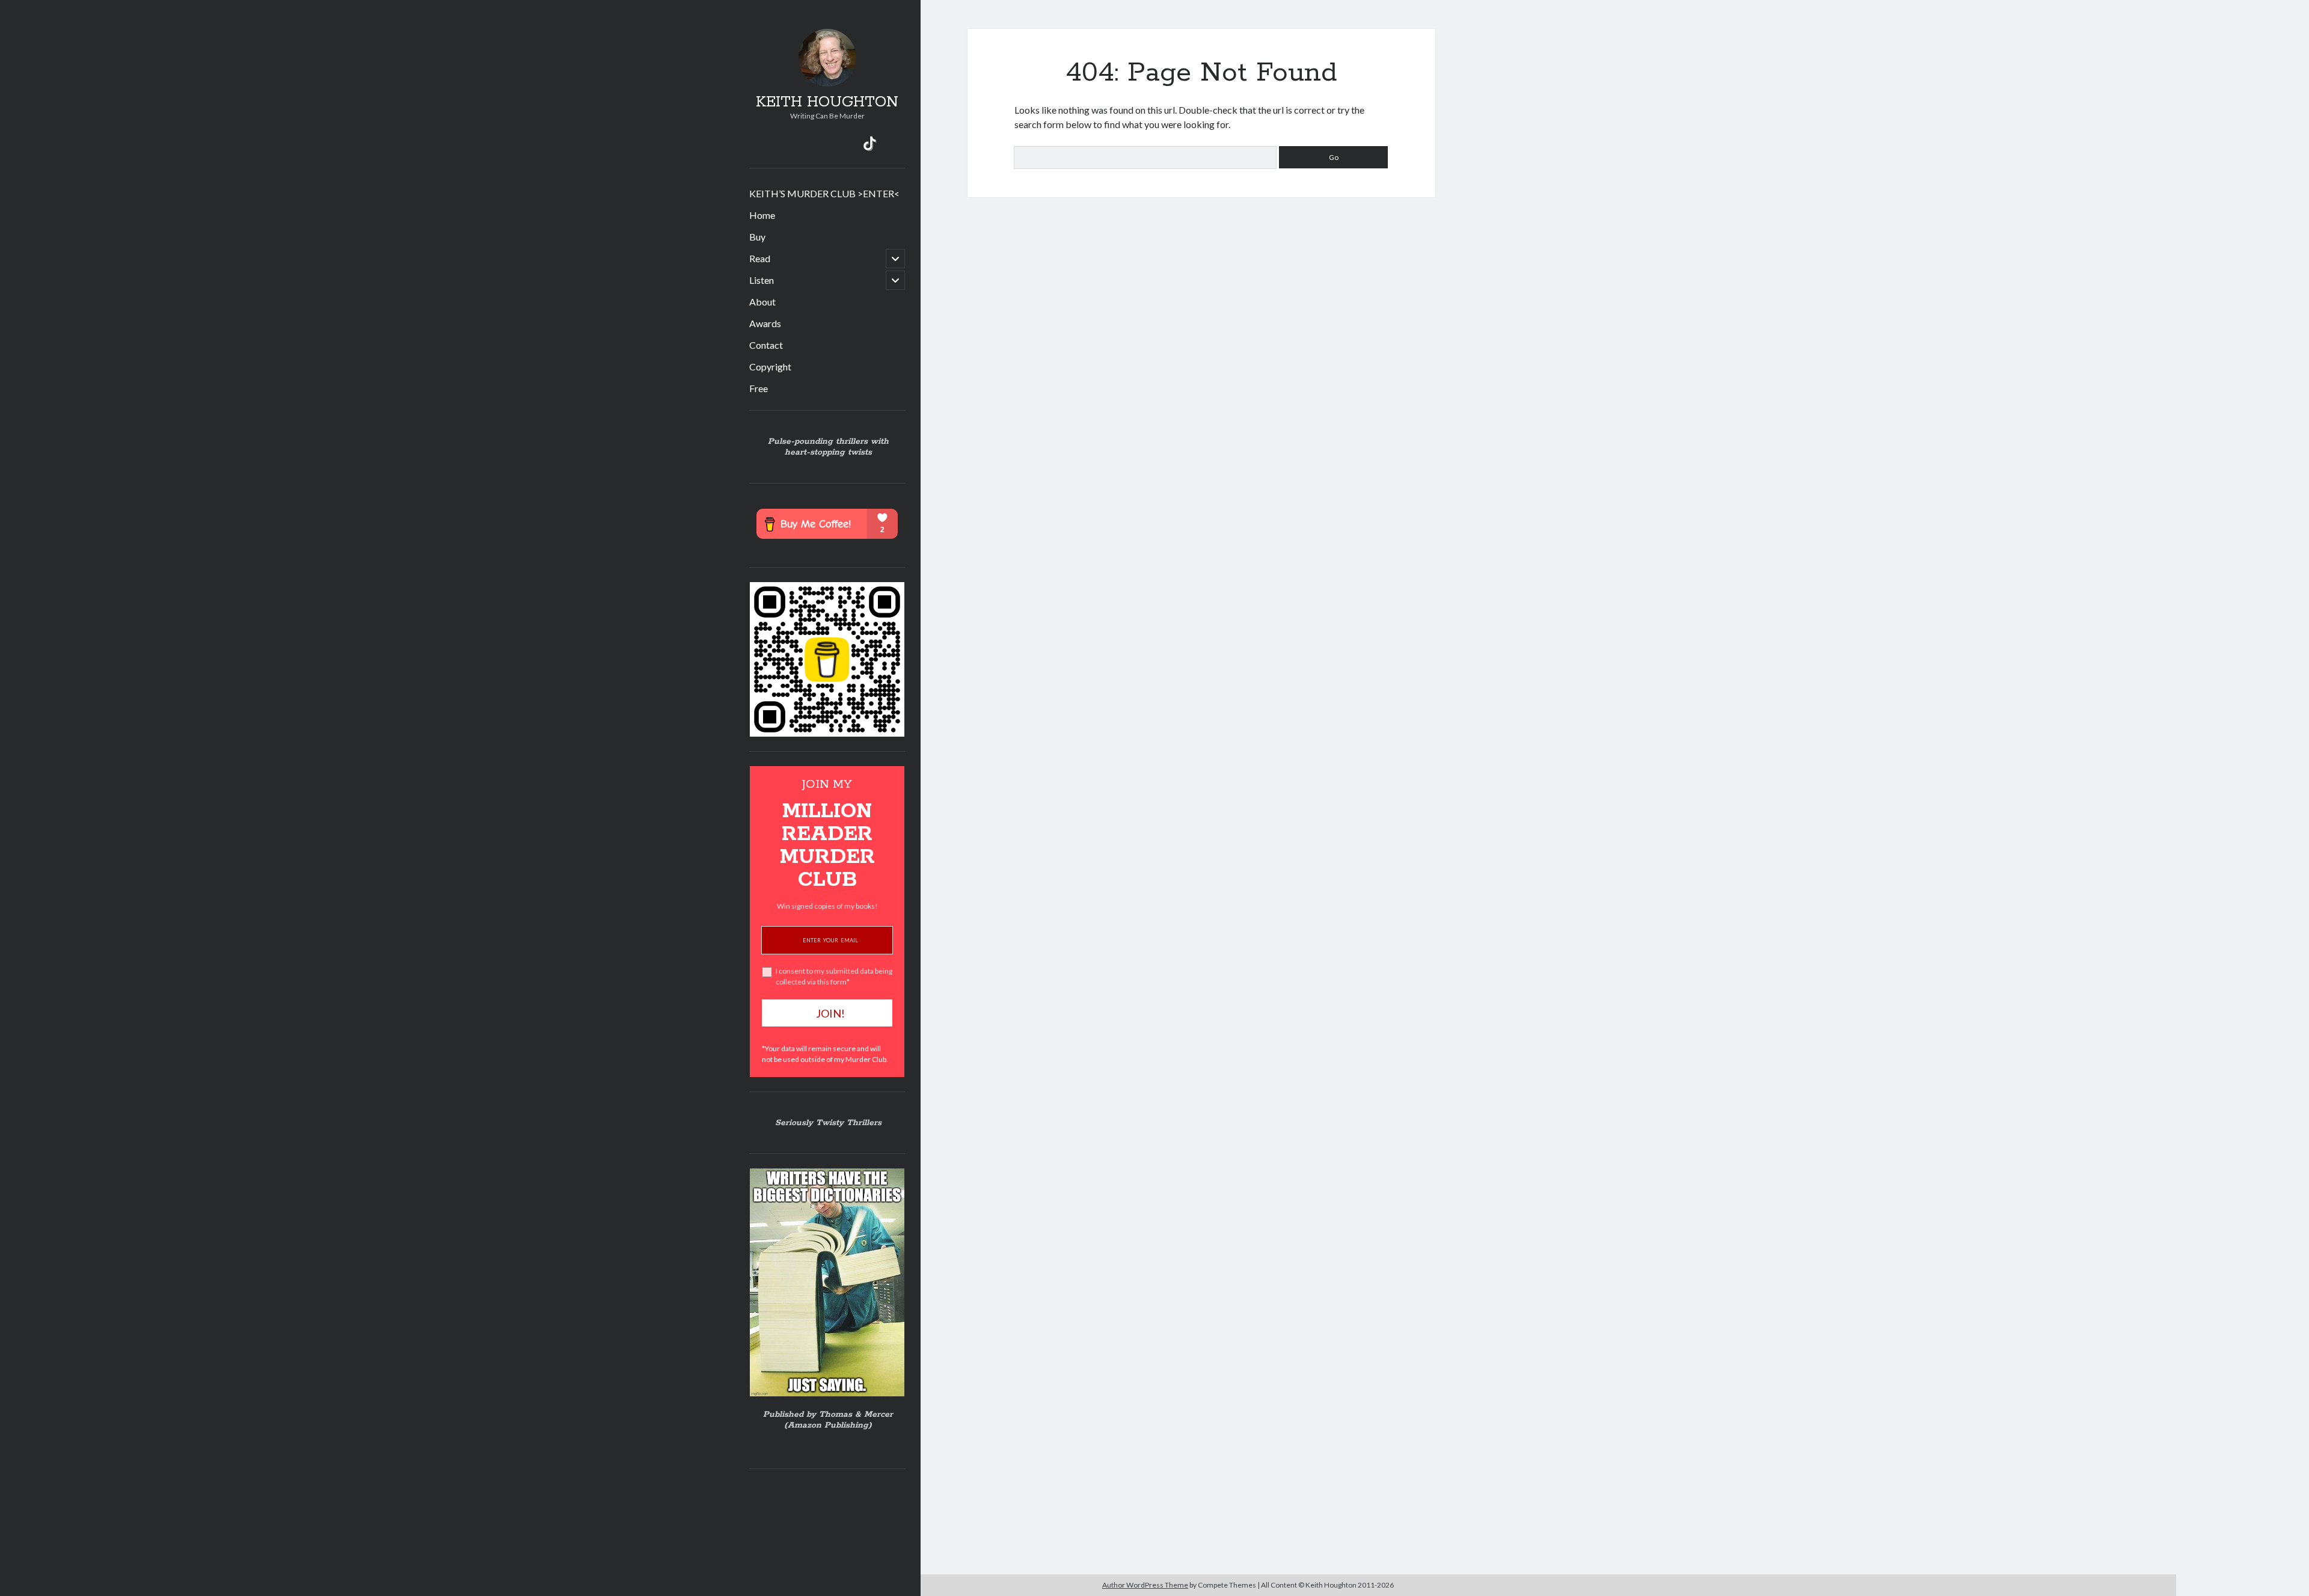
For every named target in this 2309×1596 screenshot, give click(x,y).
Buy (757, 237)
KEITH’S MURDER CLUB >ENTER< (824, 193)
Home (762, 215)
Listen (762, 280)
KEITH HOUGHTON (827, 102)
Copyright (770, 367)
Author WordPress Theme (1145, 1585)
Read (760, 258)
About (762, 302)
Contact (766, 345)
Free (759, 388)
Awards (765, 323)
